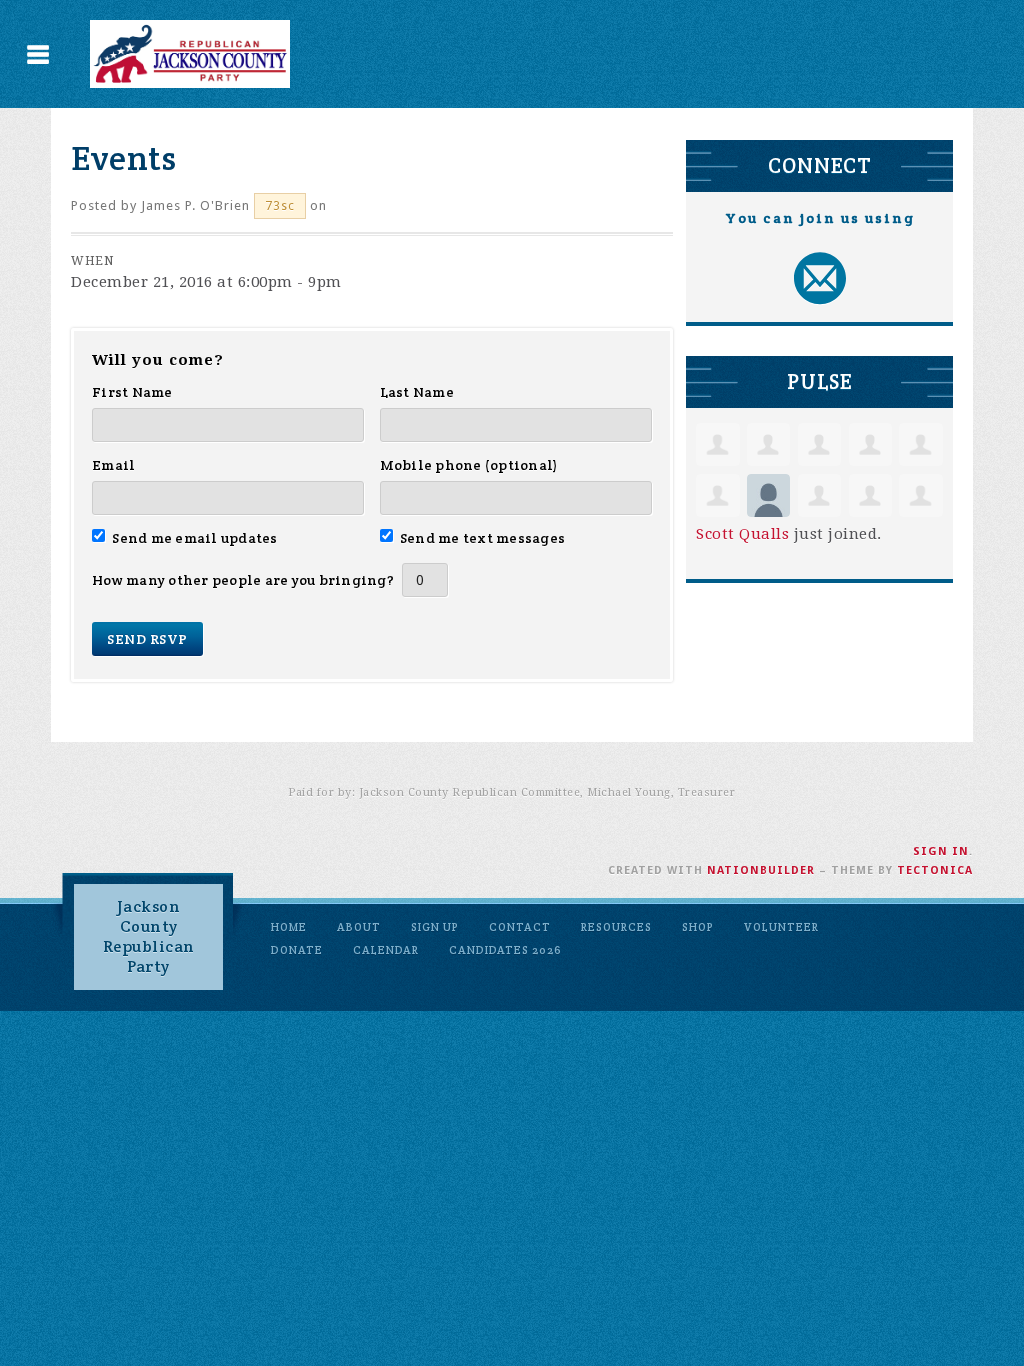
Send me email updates (195, 538)
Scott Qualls (742, 534)
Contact (520, 927)
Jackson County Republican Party (149, 936)
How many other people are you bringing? (243, 580)
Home (289, 927)
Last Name (417, 392)
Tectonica (935, 870)
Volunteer (781, 927)
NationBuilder (761, 870)
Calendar (386, 950)
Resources (616, 927)
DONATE (297, 950)
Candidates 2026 (505, 950)
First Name (132, 392)
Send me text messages (483, 538)
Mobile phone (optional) (469, 465)
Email (113, 465)
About (359, 927)
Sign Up (435, 927)
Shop (698, 927)
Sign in (941, 851)
